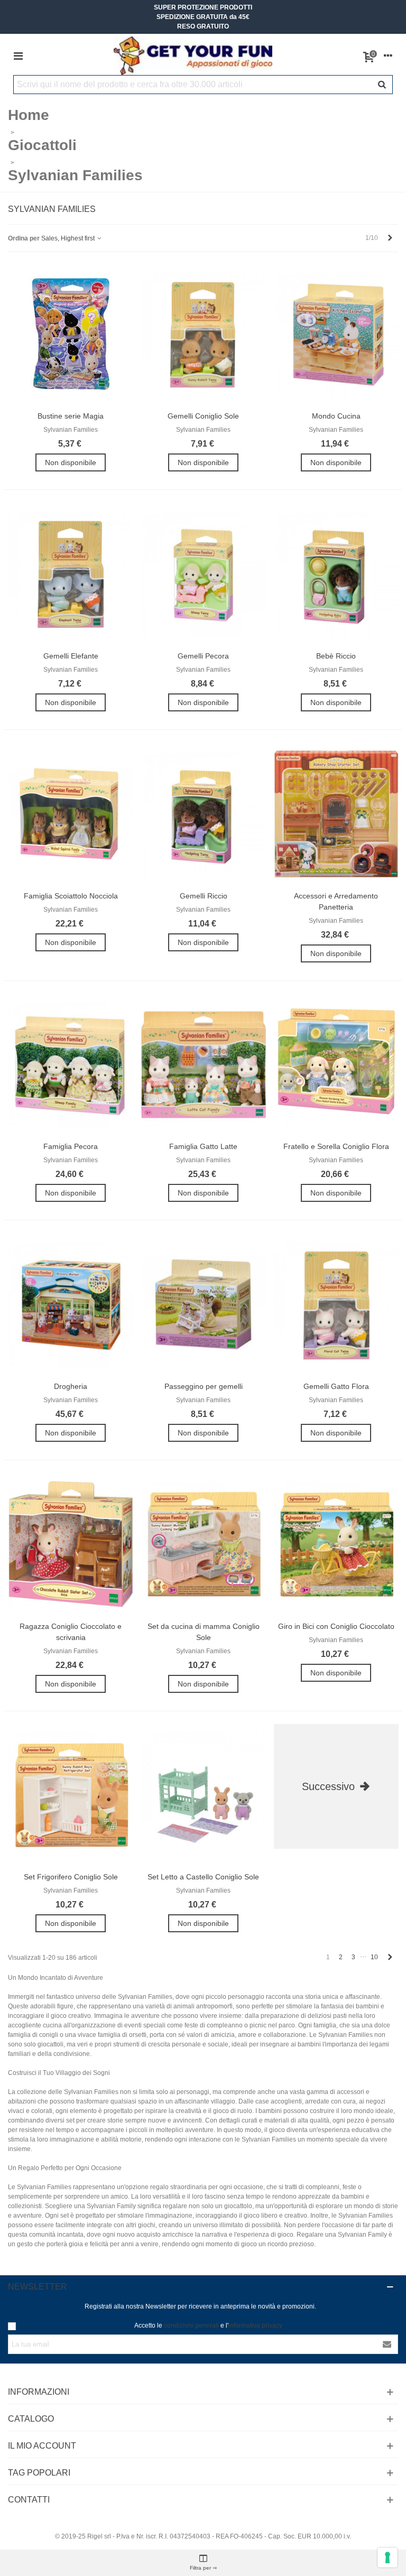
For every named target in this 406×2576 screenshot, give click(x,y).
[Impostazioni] (388, 56)
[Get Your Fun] (193, 56)
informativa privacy (255, 2325)
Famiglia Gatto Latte (203, 1146)
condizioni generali (191, 2325)
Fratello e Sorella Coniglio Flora (336, 1146)
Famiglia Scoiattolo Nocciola (71, 896)
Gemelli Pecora (203, 656)
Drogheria (71, 1386)
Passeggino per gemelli (204, 1386)
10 (374, 1957)
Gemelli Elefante (71, 656)
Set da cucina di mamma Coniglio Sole (204, 1632)
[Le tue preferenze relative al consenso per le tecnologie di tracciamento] (387, 2558)
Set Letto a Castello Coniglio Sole (203, 1877)
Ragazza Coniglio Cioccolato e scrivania (71, 1632)
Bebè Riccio (336, 656)
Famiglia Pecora (71, 1146)
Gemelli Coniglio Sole (203, 416)
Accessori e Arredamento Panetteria (336, 901)
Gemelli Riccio (204, 896)
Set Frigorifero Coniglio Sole (71, 1877)
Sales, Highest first (69, 238)
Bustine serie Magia (71, 416)
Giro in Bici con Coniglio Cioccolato (336, 1626)
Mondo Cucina (336, 416)
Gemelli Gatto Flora (336, 1386)
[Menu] (18, 56)
